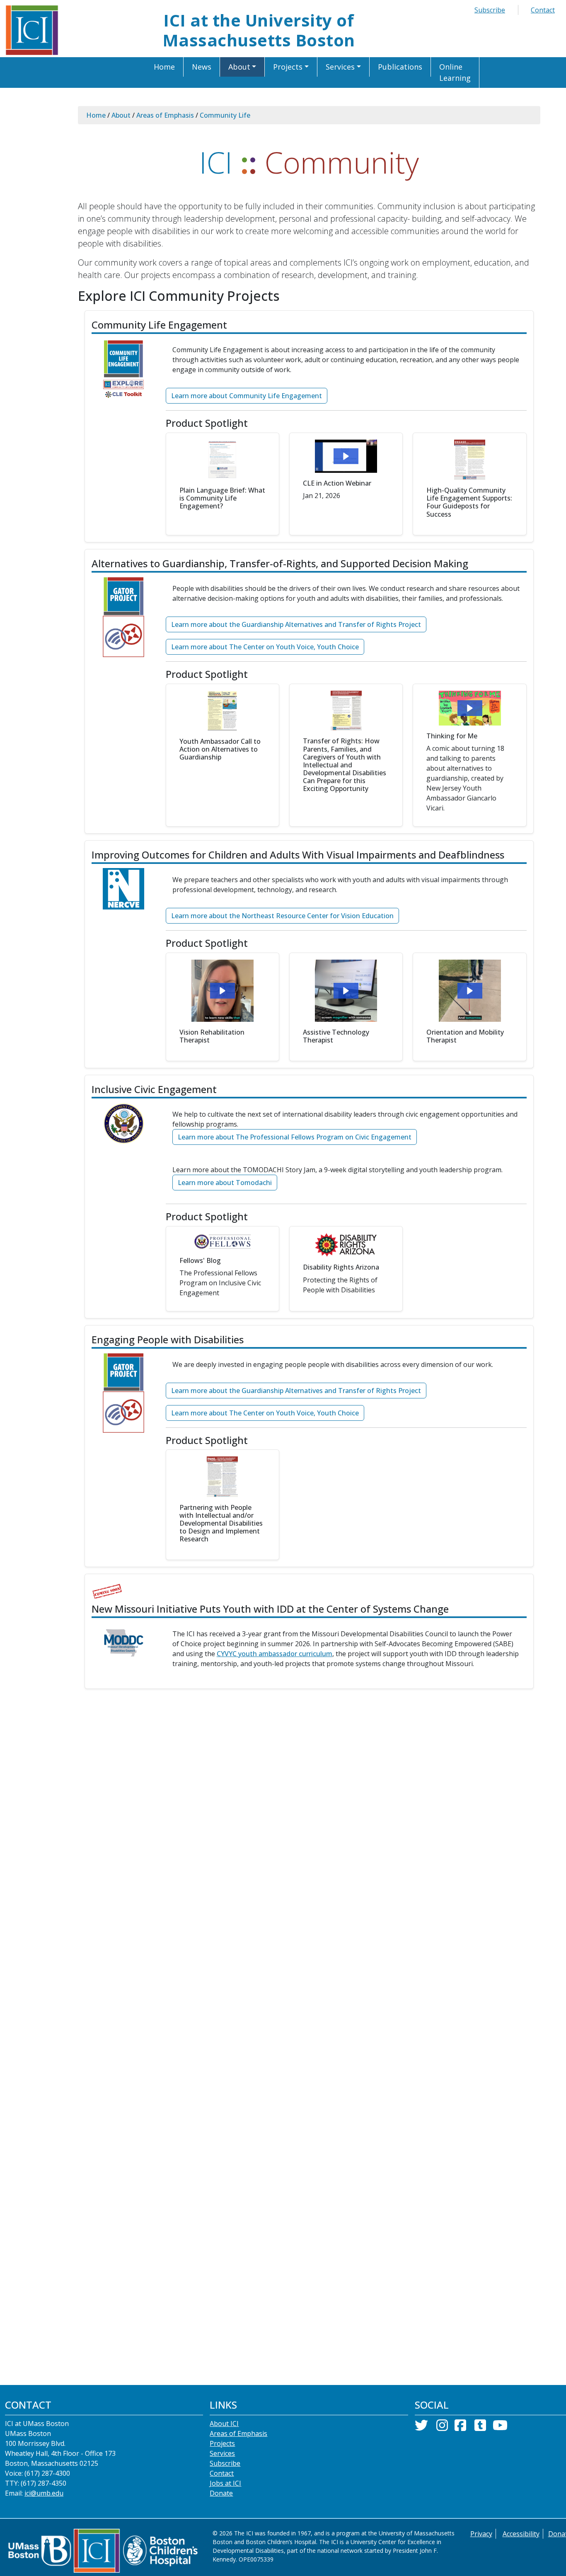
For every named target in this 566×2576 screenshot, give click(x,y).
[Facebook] (460, 2428)
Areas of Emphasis (165, 115)
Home (96, 115)
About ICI (224, 2424)
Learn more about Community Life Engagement (247, 396)
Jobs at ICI (225, 2483)
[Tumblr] (480, 2428)
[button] (243, 67)
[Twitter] (421, 2428)
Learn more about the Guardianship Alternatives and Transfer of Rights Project (296, 624)
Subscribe (490, 10)
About (121, 115)
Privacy (481, 2534)
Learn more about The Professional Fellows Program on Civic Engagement (295, 1137)
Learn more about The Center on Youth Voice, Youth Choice (265, 647)
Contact (543, 10)
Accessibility (521, 2534)
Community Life (225, 115)
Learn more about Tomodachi (225, 1183)
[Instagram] (442, 2428)
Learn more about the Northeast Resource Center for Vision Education (282, 916)
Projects (222, 2443)
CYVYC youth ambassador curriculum (275, 1654)
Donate (221, 2493)
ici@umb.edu (44, 2493)
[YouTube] (500, 2428)
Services (222, 2453)
